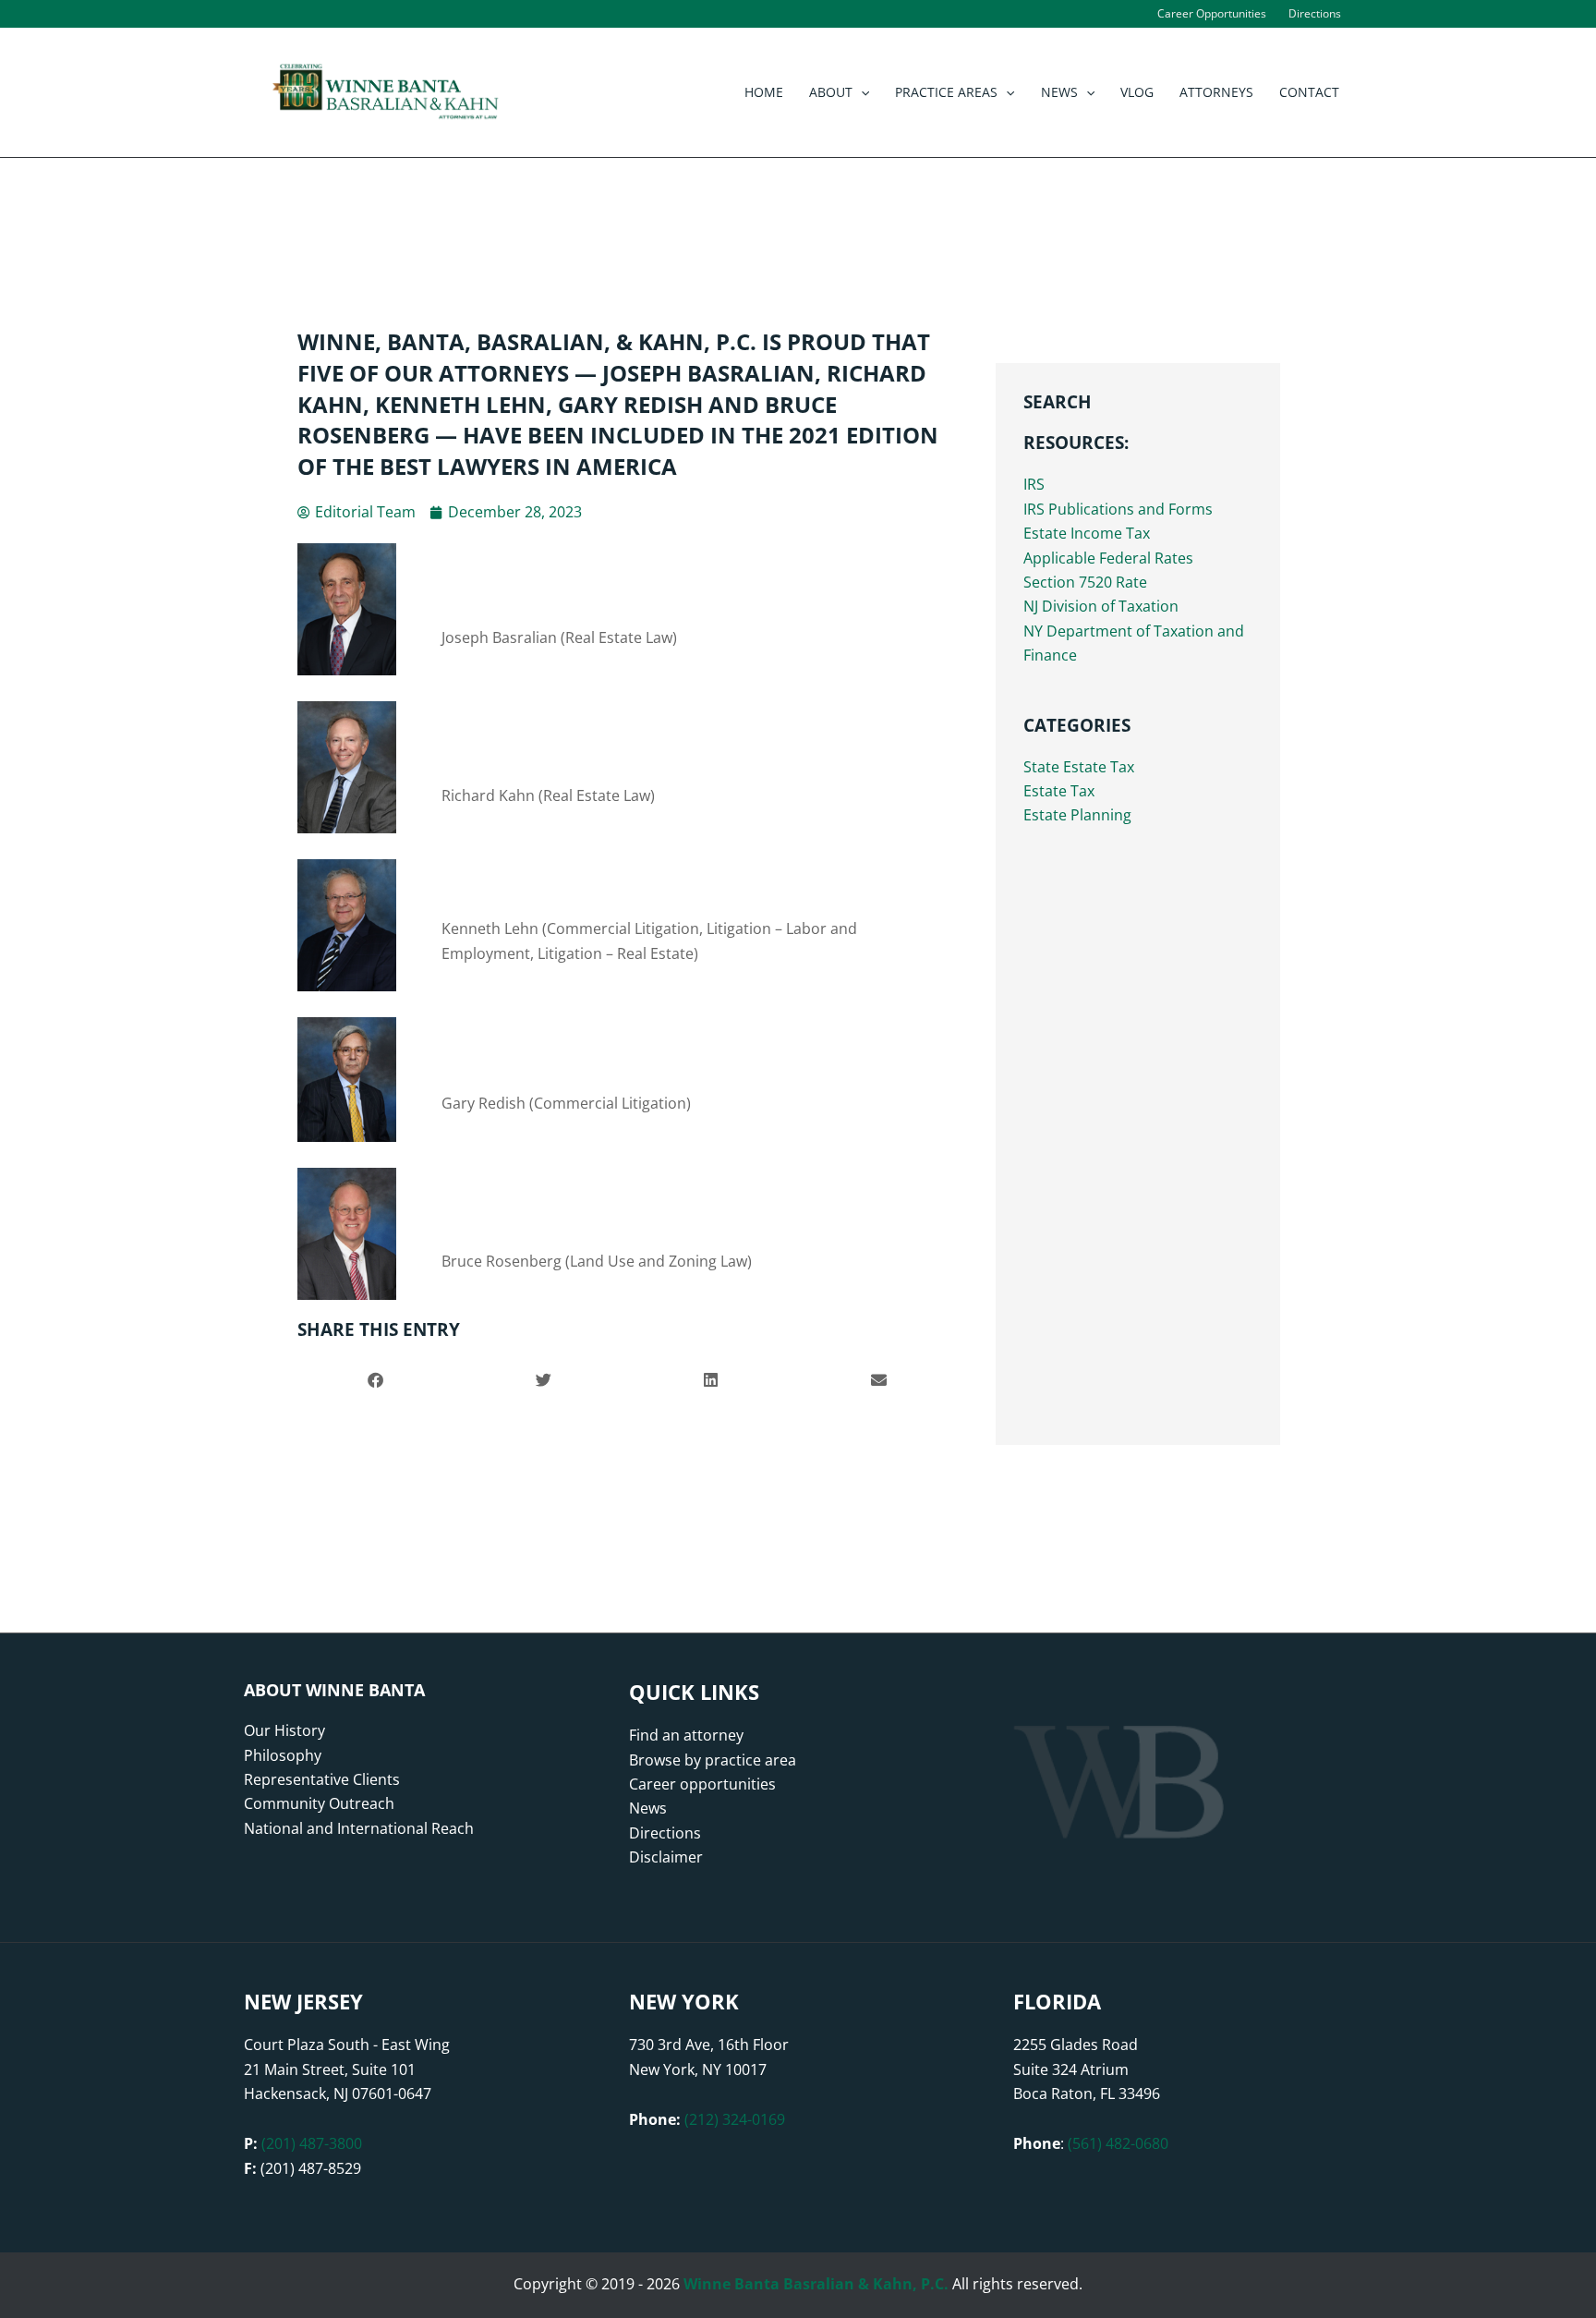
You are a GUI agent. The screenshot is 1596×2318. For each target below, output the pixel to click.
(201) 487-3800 (312, 2143)
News (648, 1808)
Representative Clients (322, 1779)
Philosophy (283, 1755)
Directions (665, 1833)
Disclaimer (666, 1857)
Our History (284, 1730)
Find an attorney (686, 1735)
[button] (861, 92)
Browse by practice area (713, 1760)
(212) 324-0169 (735, 2119)
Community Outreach (319, 1803)
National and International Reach (359, 1828)
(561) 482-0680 (1118, 2143)
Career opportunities (702, 1784)
